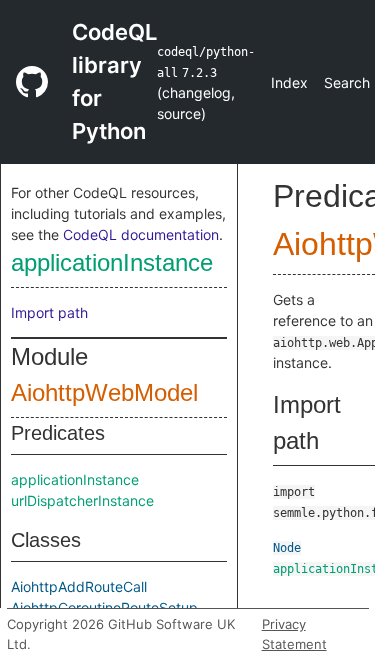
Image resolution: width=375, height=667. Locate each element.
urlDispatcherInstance (82, 500)
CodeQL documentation (141, 234)
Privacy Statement (294, 634)
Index (289, 82)
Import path (49, 312)
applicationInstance (112, 262)
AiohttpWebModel (104, 392)
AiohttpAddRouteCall (79, 586)
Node (287, 548)
